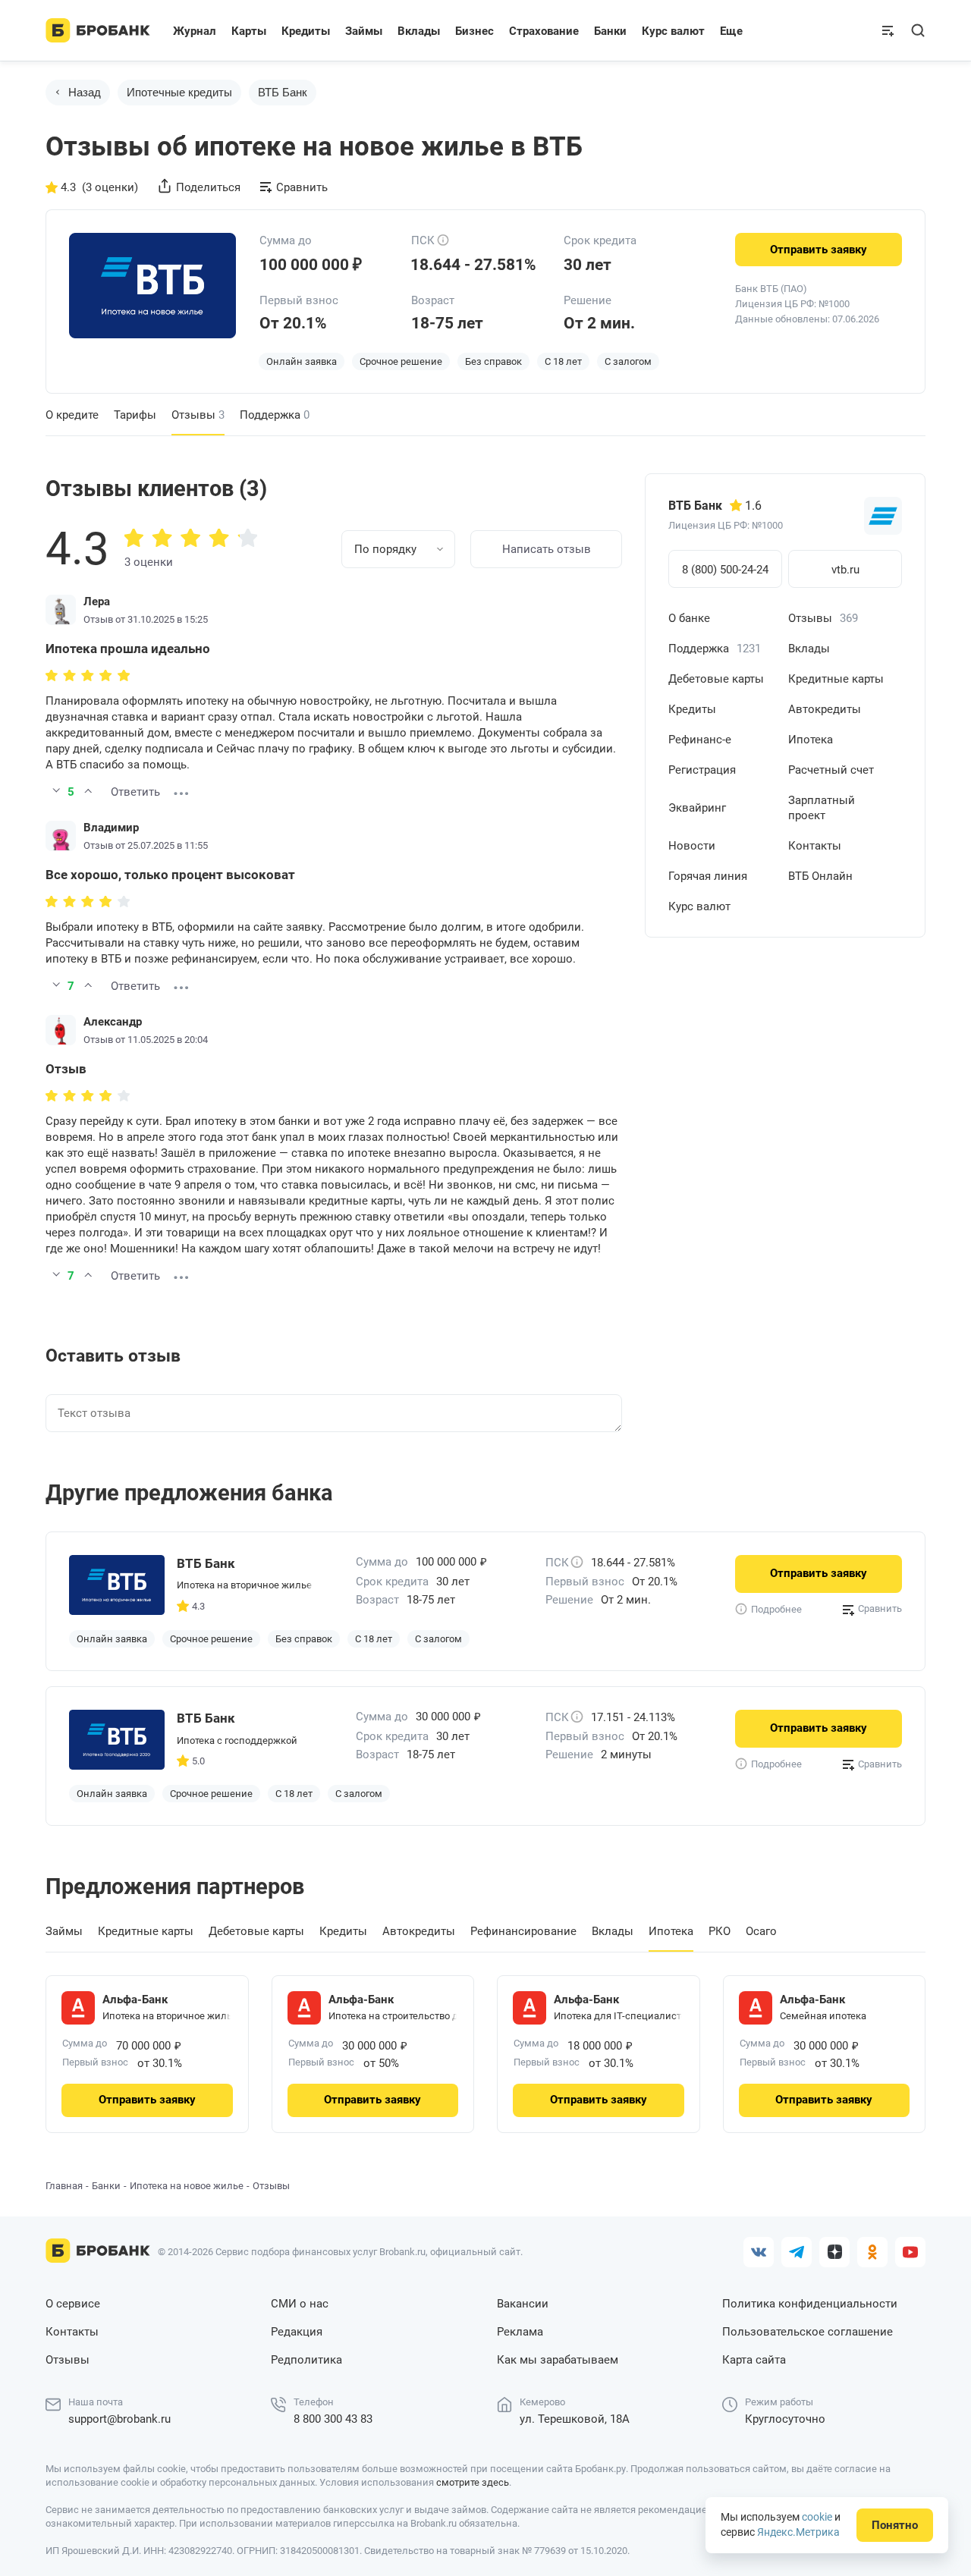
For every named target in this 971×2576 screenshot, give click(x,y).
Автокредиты (825, 709)
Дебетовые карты (716, 679)
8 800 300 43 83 (333, 2419)
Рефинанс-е (700, 740)
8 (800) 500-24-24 (725, 570)
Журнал (195, 31)
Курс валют (699, 906)
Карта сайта (754, 2360)
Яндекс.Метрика (798, 2532)
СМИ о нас (300, 2304)
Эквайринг (697, 808)
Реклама (520, 2332)
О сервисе (73, 2304)
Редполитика (306, 2360)
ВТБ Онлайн (820, 876)
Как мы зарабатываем (558, 2360)
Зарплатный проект (822, 808)
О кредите (72, 415)
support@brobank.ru (119, 2419)
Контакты (815, 846)
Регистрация (702, 770)
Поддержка (275, 415)
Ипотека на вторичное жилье (244, 1585)
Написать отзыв (547, 549)
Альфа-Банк (135, 2000)
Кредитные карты (836, 679)
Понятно (895, 2525)
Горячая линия (708, 876)
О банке (689, 618)
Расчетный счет (831, 770)
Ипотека (811, 740)
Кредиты (692, 709)
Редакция (297, 2332)
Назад (85, 92)
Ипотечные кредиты (179, 92)
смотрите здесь (473, 2482)
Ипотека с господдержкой (237, 1740)
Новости (692, 846)
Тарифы (135, 415)
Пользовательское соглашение (808, 2332)
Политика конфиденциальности (810, 2304)
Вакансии (523, 2304)
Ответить (135, 792)
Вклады (809, 649)
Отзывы (823, 618)
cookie (817, 2517)
